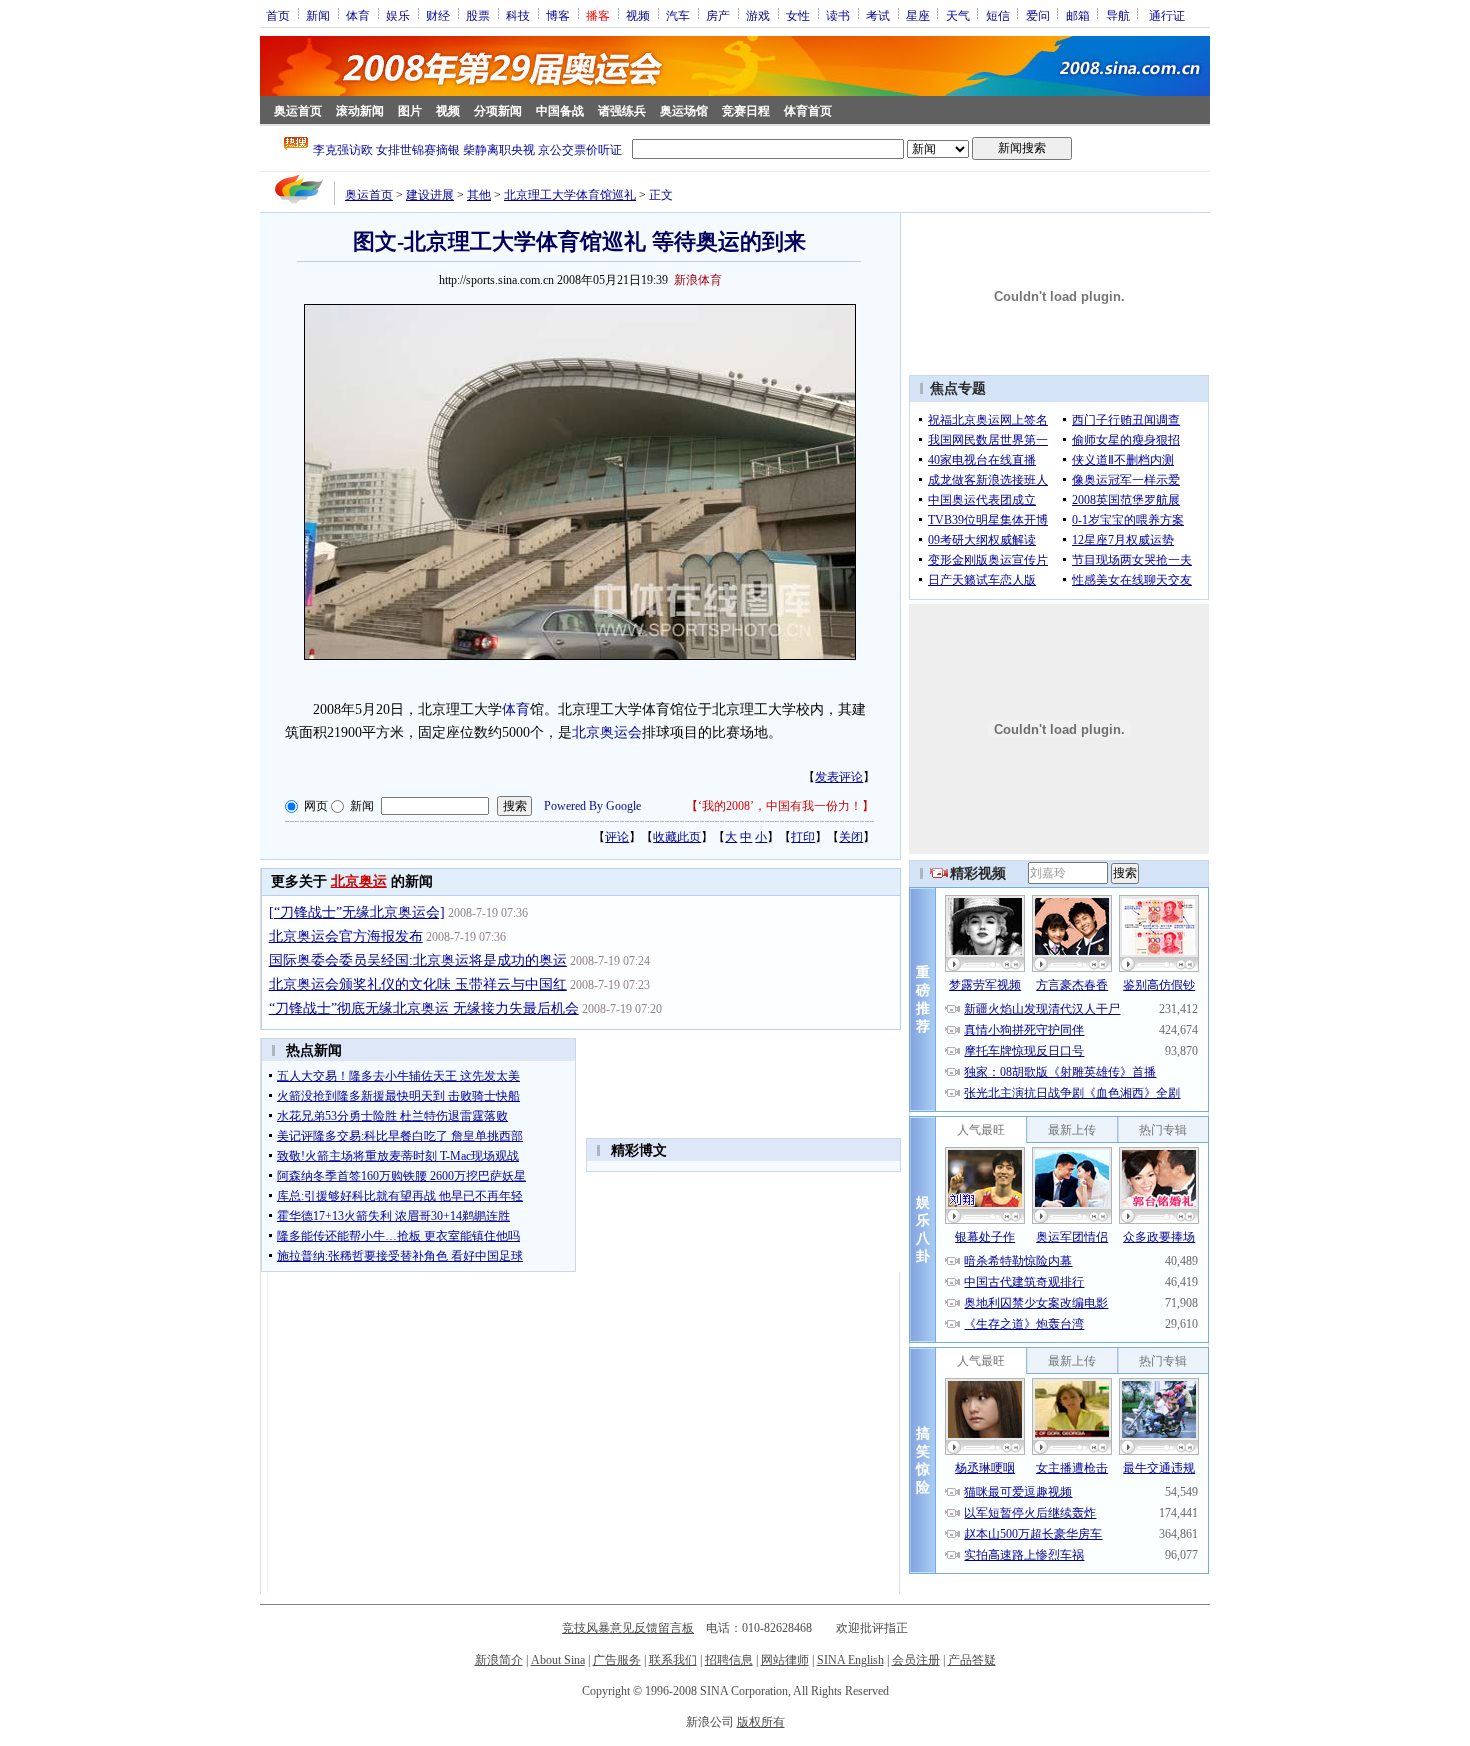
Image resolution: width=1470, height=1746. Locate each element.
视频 (638, 15)
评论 (617, 837)
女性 (798, 15)
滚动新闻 (360, 111)
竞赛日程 (746, 111)
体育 (358, 15)
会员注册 (916, 1660)
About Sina (558, 1660)
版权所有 (761, 1722)
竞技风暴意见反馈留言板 (628, 1628)
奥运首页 (298, 111)
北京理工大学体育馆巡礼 (570, 195)
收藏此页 (677, 837)
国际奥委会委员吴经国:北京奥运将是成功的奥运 (418, 960)
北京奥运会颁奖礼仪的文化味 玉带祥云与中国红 (418, 984)
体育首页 (808, 111)
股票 (478, 15)
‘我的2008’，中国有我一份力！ (780, 806)
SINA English (850, 1660)
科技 (518, 15)
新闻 (318, 15)
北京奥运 (359, 881)
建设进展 (430, 195)
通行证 (1167, 15)
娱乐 (398, 15)
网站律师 (785, 1660)
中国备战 (560, 111)
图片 (410, 111)
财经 (438, 15)
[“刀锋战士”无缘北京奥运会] (357, 912)
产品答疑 (972, 1660)
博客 (558, 15)
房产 (718, 15)
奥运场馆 (684, 111)
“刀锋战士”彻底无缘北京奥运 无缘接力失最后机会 (424, 1008)
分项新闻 (498, 111)
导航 (1118, 15)
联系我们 (673, 1660)
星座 (918, 15)
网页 (316, 806)
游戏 (758, 15)
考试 (878, 15)
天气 (958, 15)
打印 (803, 837)
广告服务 (617, 1660)
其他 (479, 195)
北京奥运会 (607, 732)
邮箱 (1078, 15)
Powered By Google (592, 806)
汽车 (678, 15)
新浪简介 (499, 1660)
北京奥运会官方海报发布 (346, 936)
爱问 (1038, 15)
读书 (838, 15)
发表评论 (839, 777)
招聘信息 (729, 1660)
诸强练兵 (622, 111)
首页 (278, 15)
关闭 (851, 837)
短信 (998, 15)
